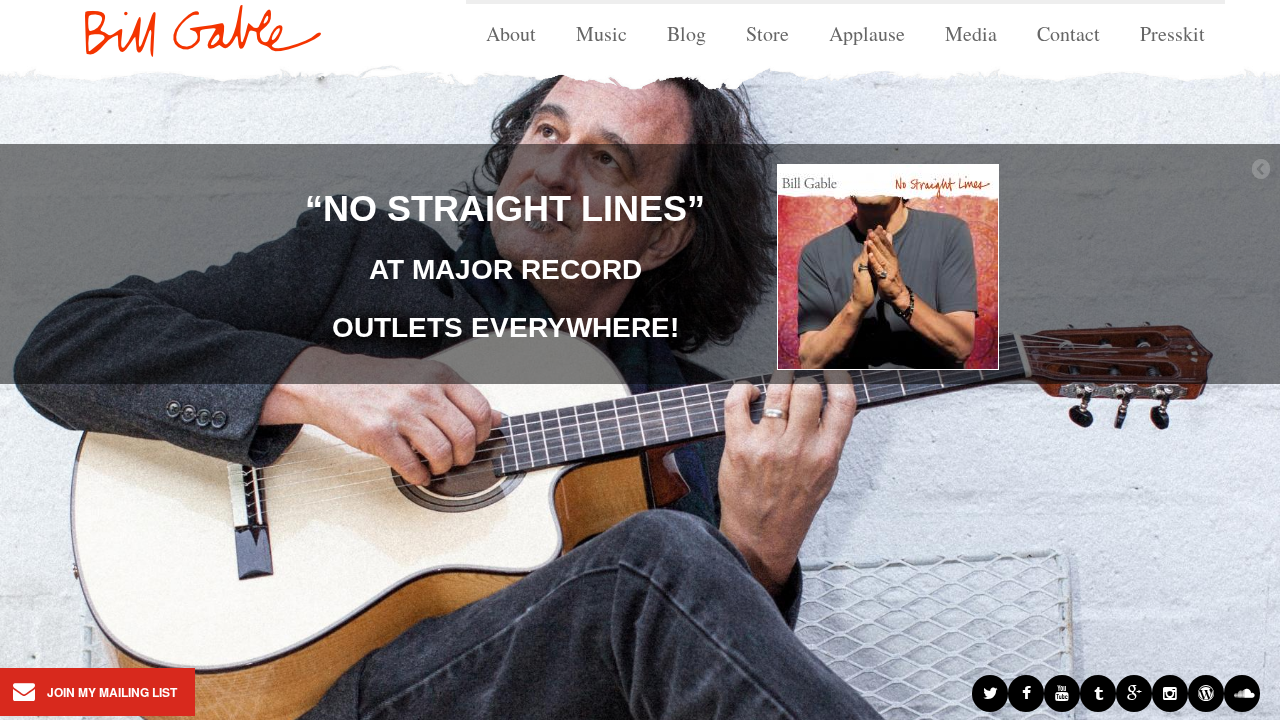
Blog (686, 33)
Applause (867, 33)
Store (767, 33)
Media (971, 33)
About (511, 33)
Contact (1068, 33)
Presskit (1172, 33)
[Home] (188, 26)
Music (601, 33)
